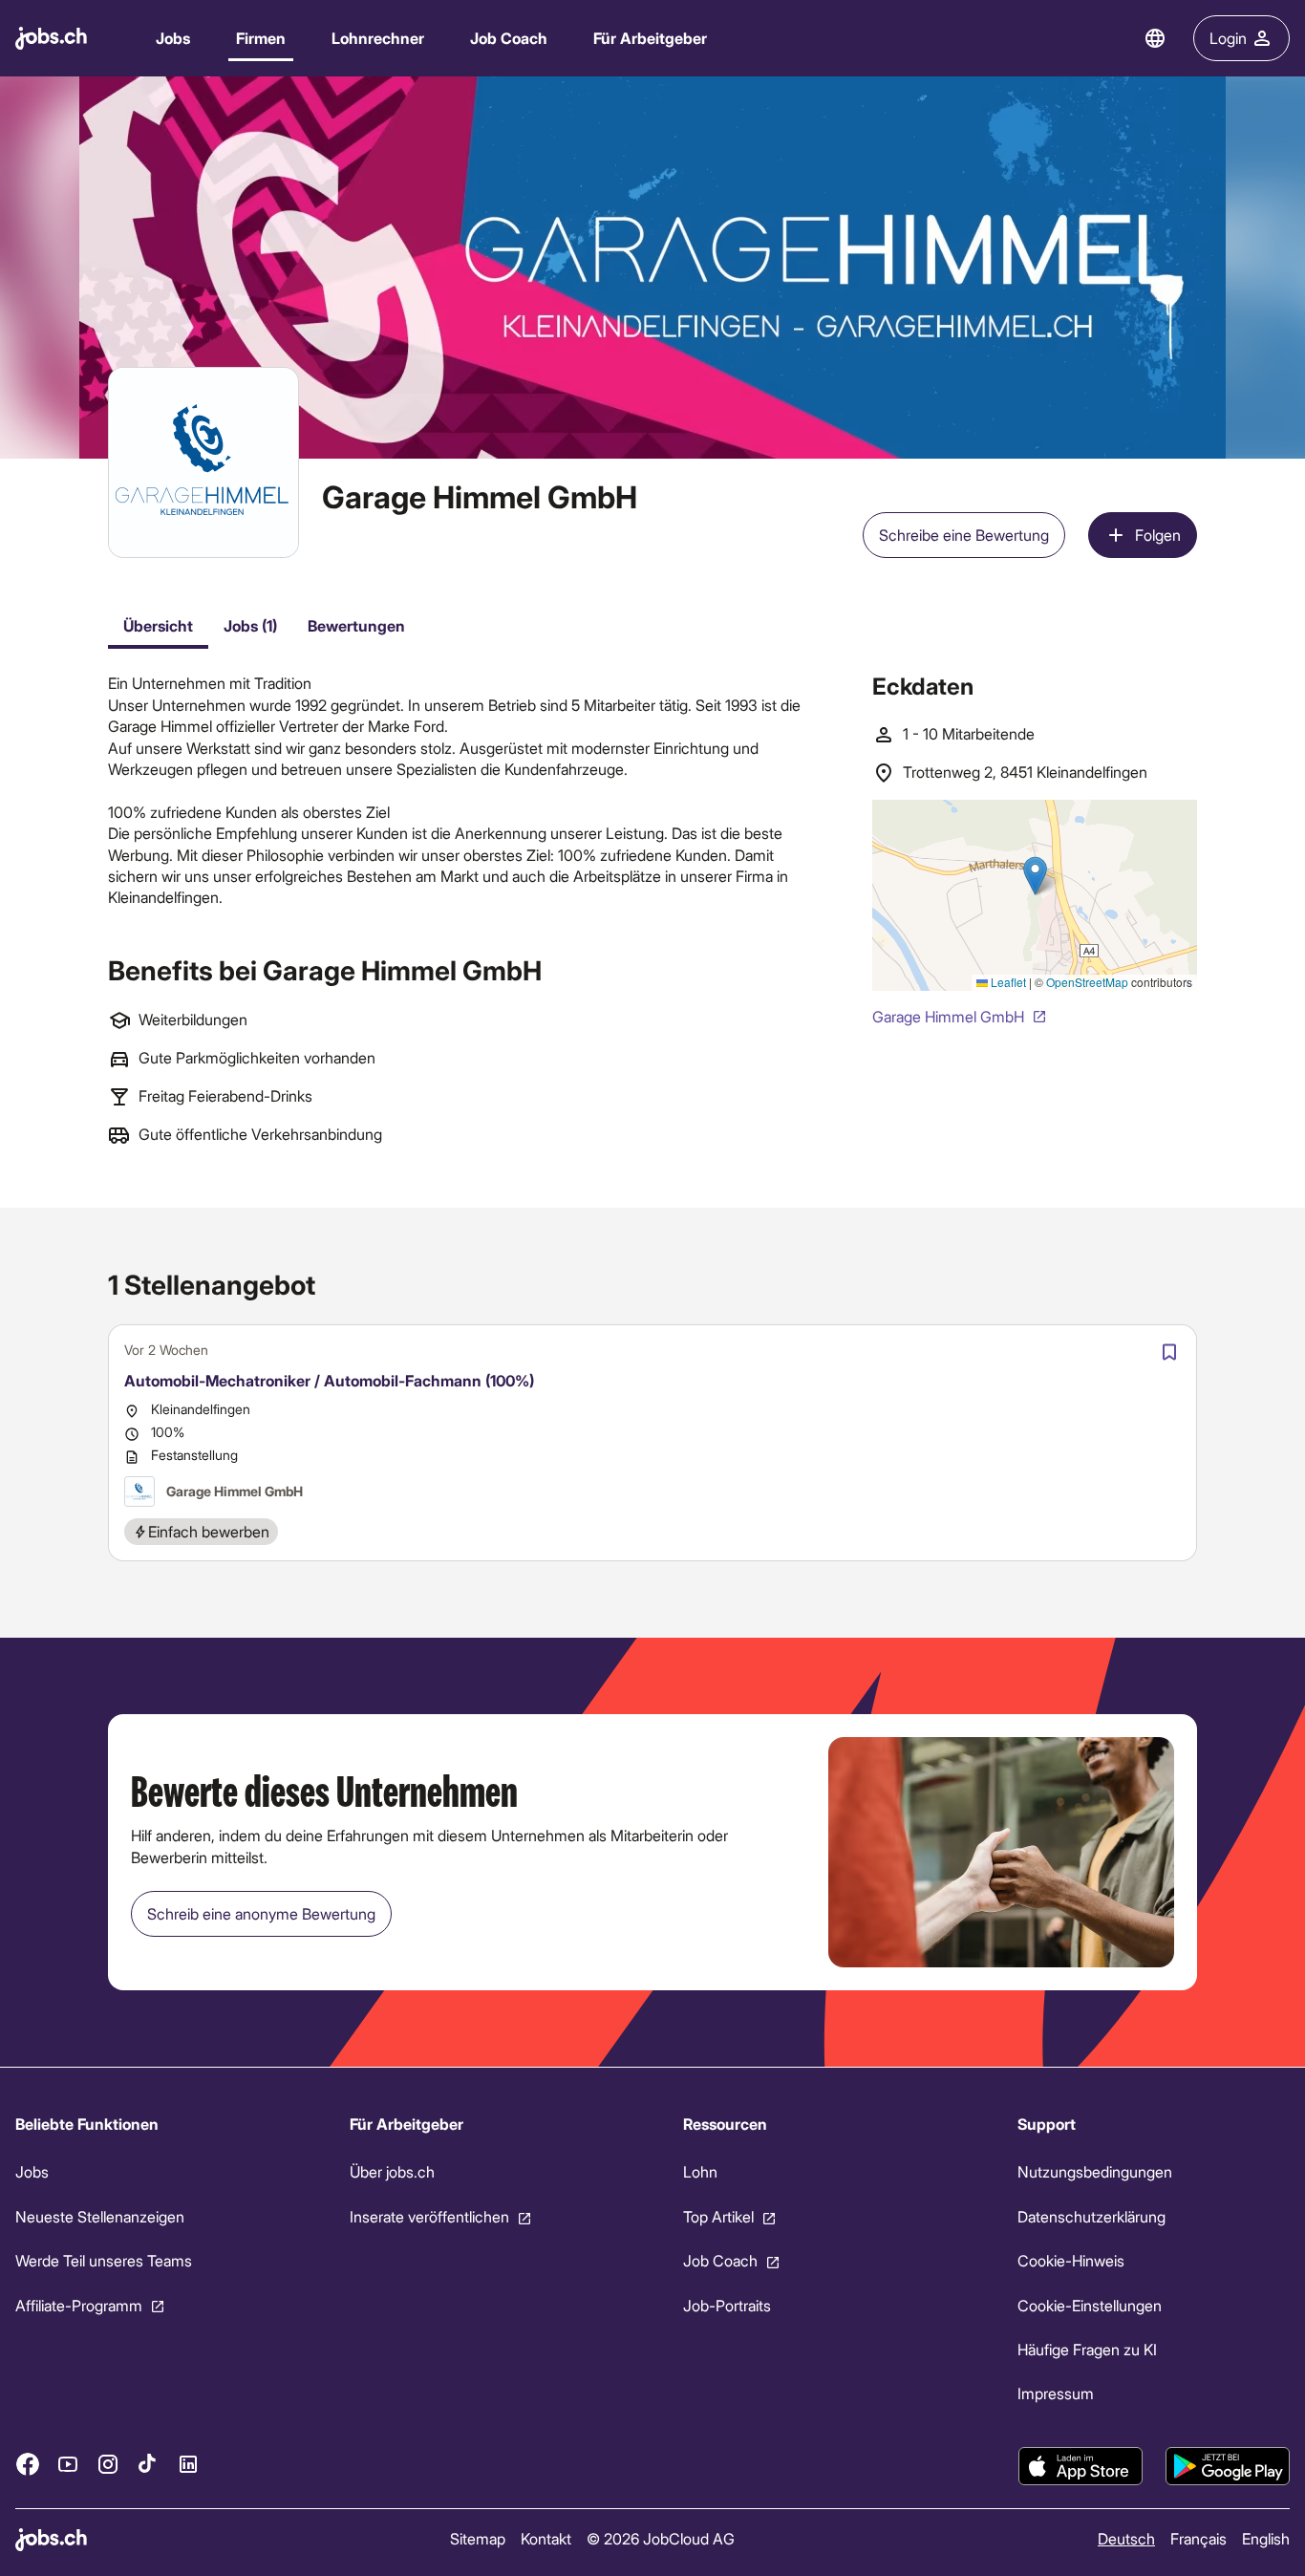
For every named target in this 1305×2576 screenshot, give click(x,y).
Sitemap (478, 2538)
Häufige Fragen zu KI (1087, 2349)
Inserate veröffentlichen (429, 2216)
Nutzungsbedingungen (1095, 2171)
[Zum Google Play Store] (1228, 2466)
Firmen (261, 38)
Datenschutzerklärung (1091, 2216)
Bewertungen (356, 625)
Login (1228, 38)
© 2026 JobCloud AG (661, 2538)
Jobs (173, 38)
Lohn (700, 2171)
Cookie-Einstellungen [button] (1090, 2304)
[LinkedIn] (188, 2463)
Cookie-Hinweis (1071, 2260)
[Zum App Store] (1080, 2466)
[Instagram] (108, 2463)
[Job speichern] (1169, 1352)
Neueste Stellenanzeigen (100, 2216)
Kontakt (546, 2538)
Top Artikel (718, 2216)
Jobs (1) (250, 625)
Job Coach (509, 38)
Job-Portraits (727, 2304)
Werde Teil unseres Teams (104, 2260)
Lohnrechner (378, 38)
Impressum (1056, 2393)
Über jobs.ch (392, 2171)
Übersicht (158, 625)
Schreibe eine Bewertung (964, 535)
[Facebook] (28, 2463)
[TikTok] (148, 2463)
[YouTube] (68, 2463)
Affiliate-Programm (79, 2304)
